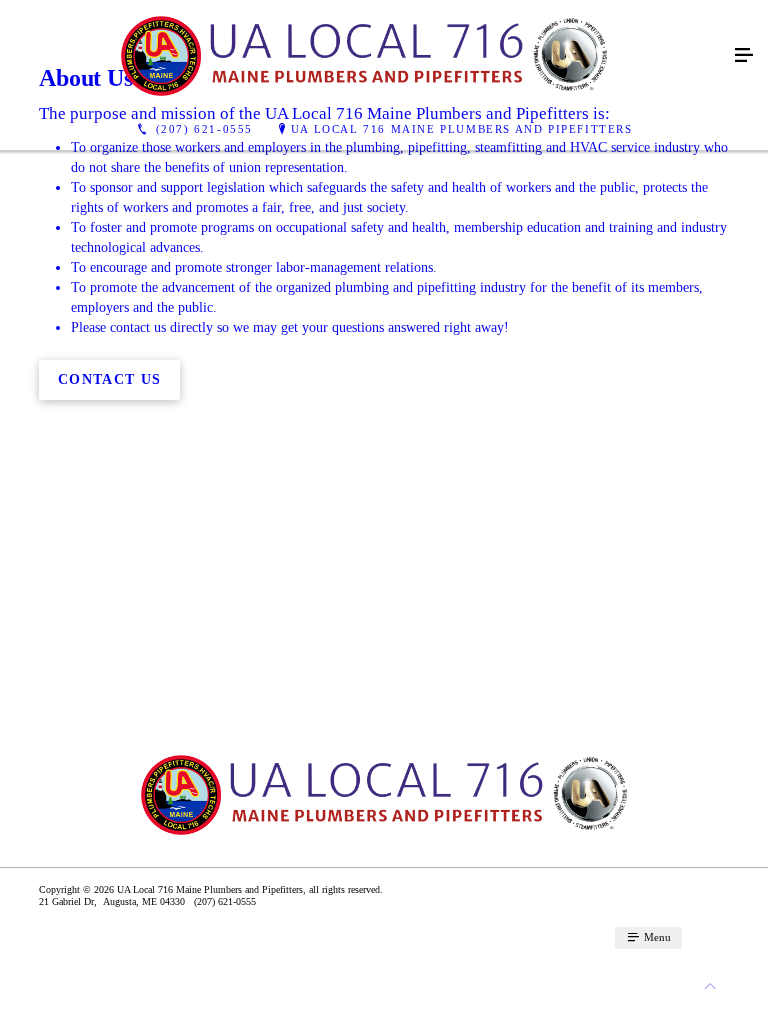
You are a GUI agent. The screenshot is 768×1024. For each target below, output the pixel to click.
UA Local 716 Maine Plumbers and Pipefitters (462, 129)
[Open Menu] (744, 56)
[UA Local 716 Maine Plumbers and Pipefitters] (364, 56)
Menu (656, 937)
